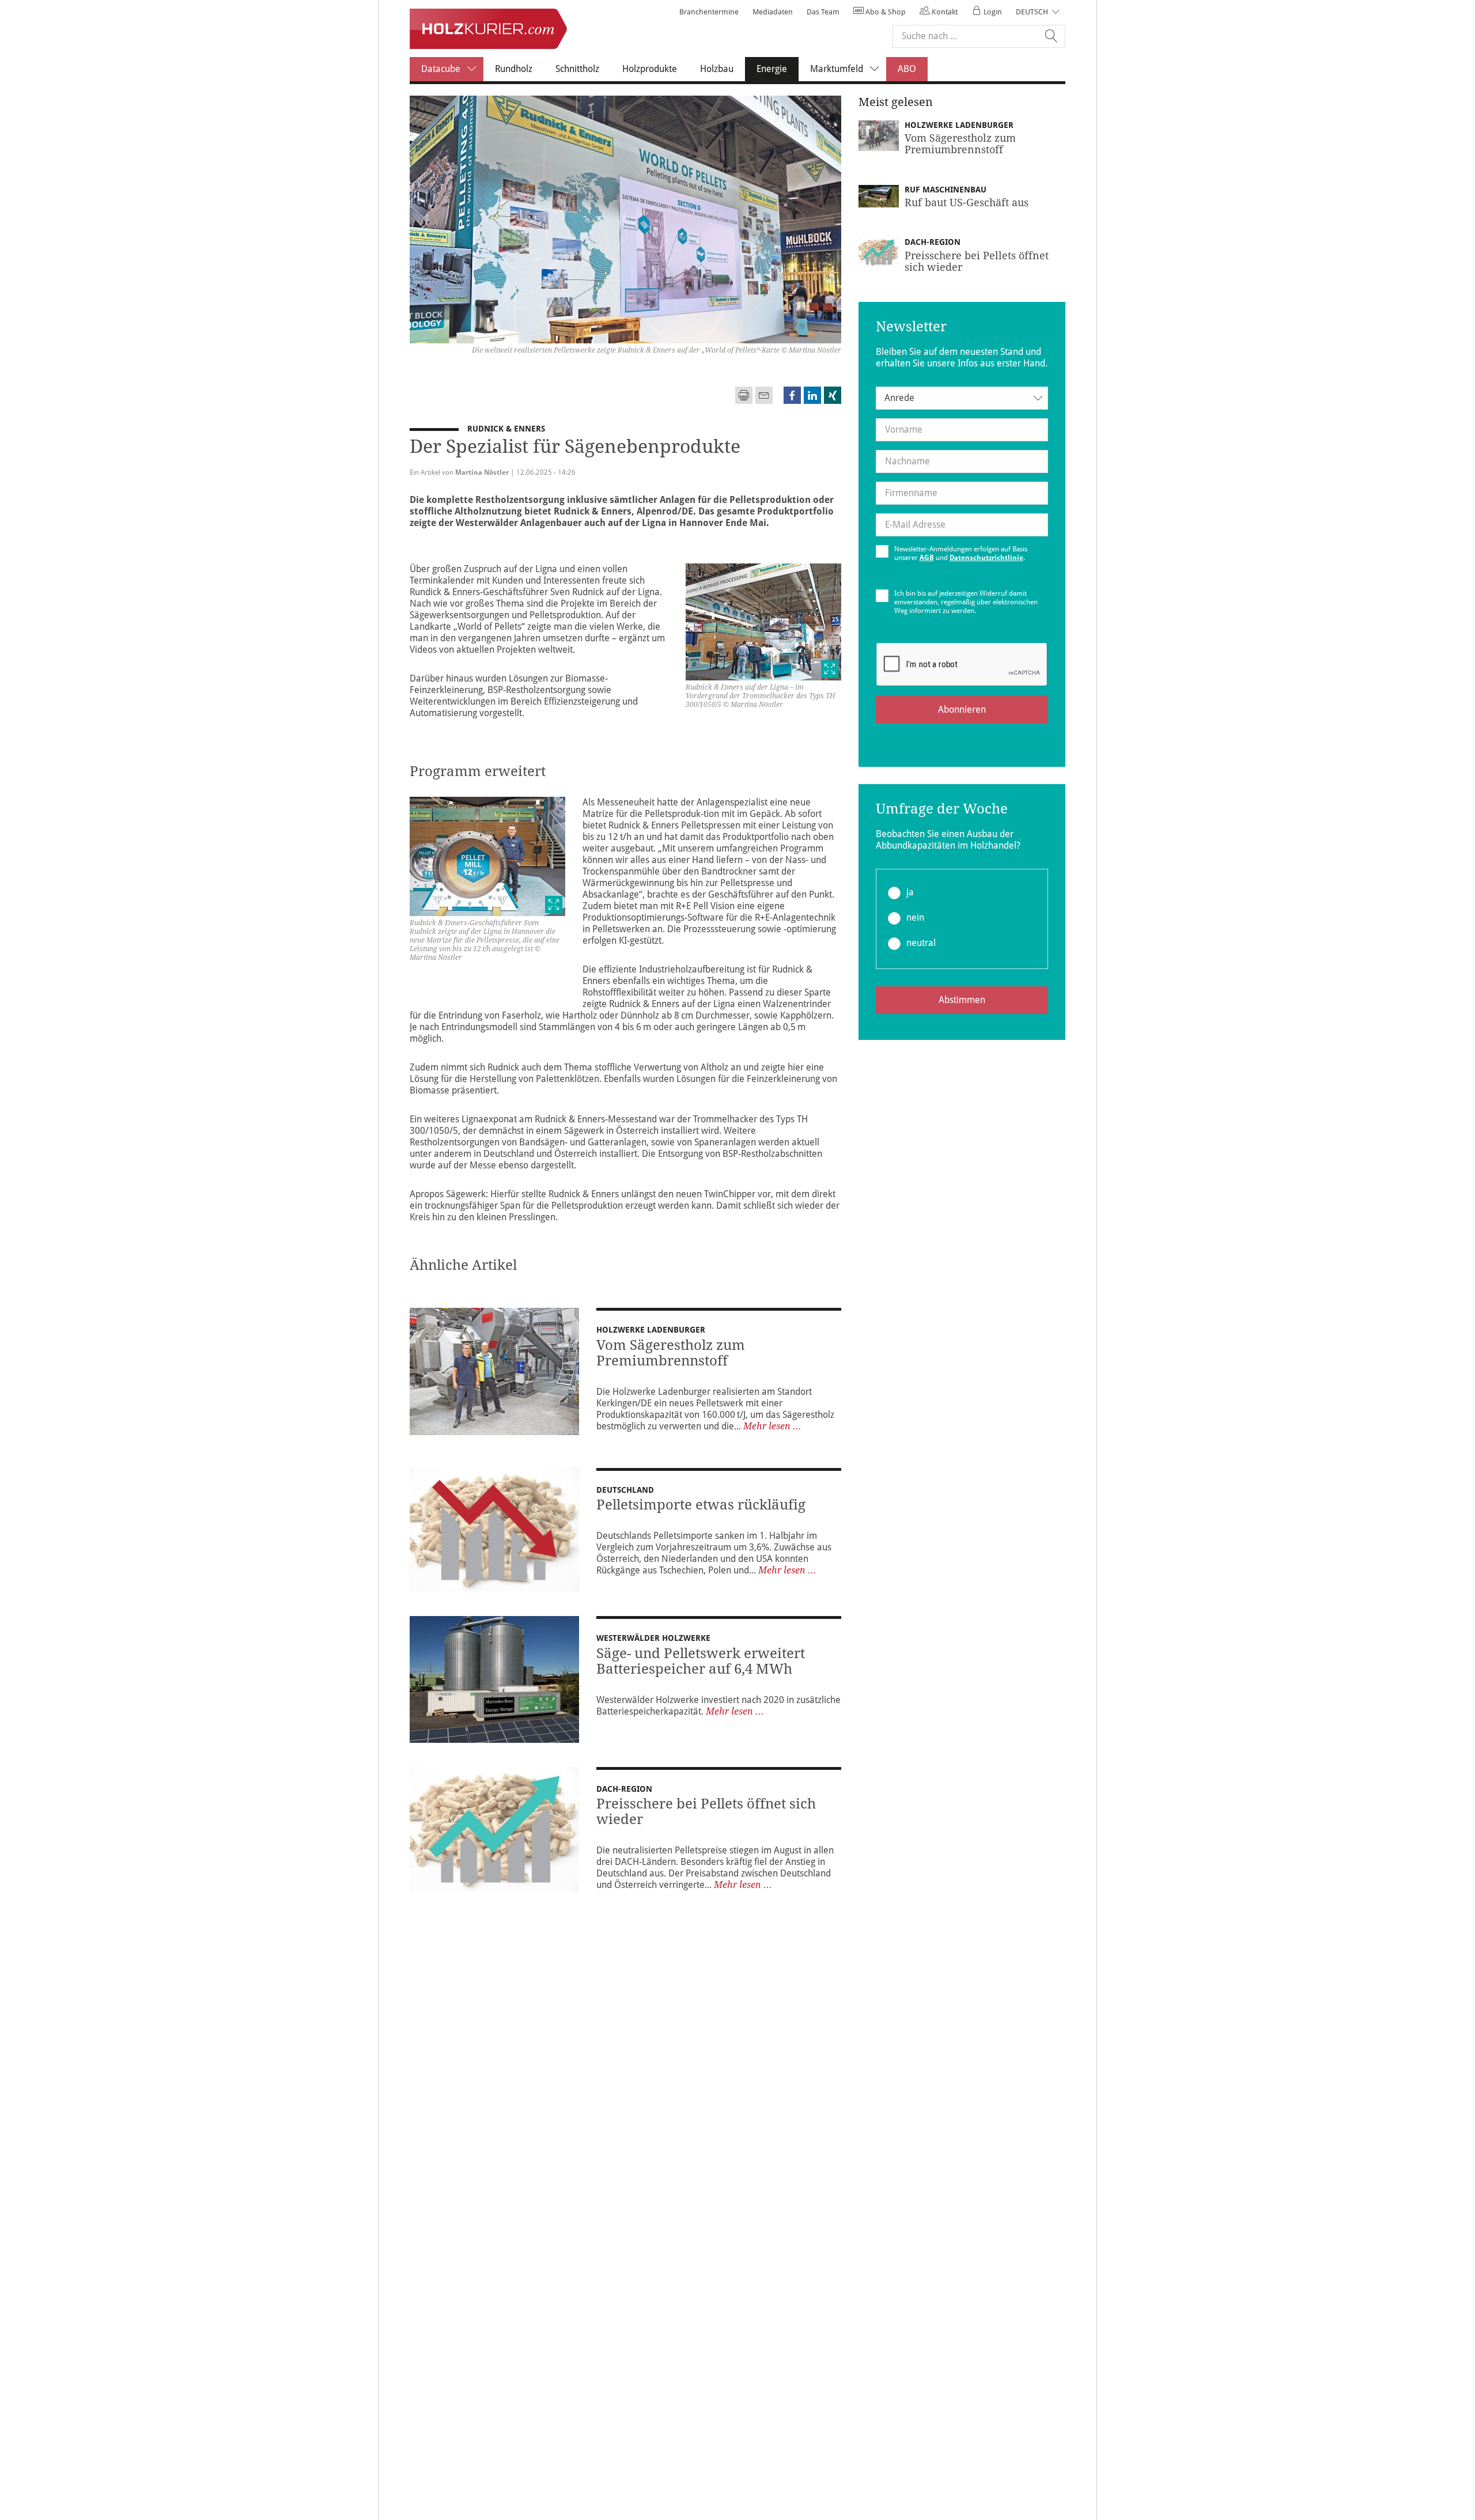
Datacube (441, 69)
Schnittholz (577, 69)
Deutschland (625, 1490)
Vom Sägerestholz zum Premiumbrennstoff (671, 1353)
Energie (778, 69)
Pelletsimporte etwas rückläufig (701, 1505)
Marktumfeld (837, 69)
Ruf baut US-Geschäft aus (967, 203)
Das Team (823, 12)
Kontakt (944, 12)
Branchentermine (709, 12)
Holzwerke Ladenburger (651, 1330)
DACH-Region (624, 1789)
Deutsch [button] (1032, 12)
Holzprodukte (650, 69)
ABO (907, 69)
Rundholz (514, 69)
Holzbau (717, 69)
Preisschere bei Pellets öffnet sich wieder (706, 1812)
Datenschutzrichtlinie (986, 558)
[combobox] (962, 398)
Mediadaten (773, 12)
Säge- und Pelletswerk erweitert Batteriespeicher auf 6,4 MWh (701, 1661)
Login (992, 12)
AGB (927, 558)
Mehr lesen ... (772, 1426)
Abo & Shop (885, 12)
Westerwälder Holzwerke (653, 1638)
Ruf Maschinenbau (945, 190)
